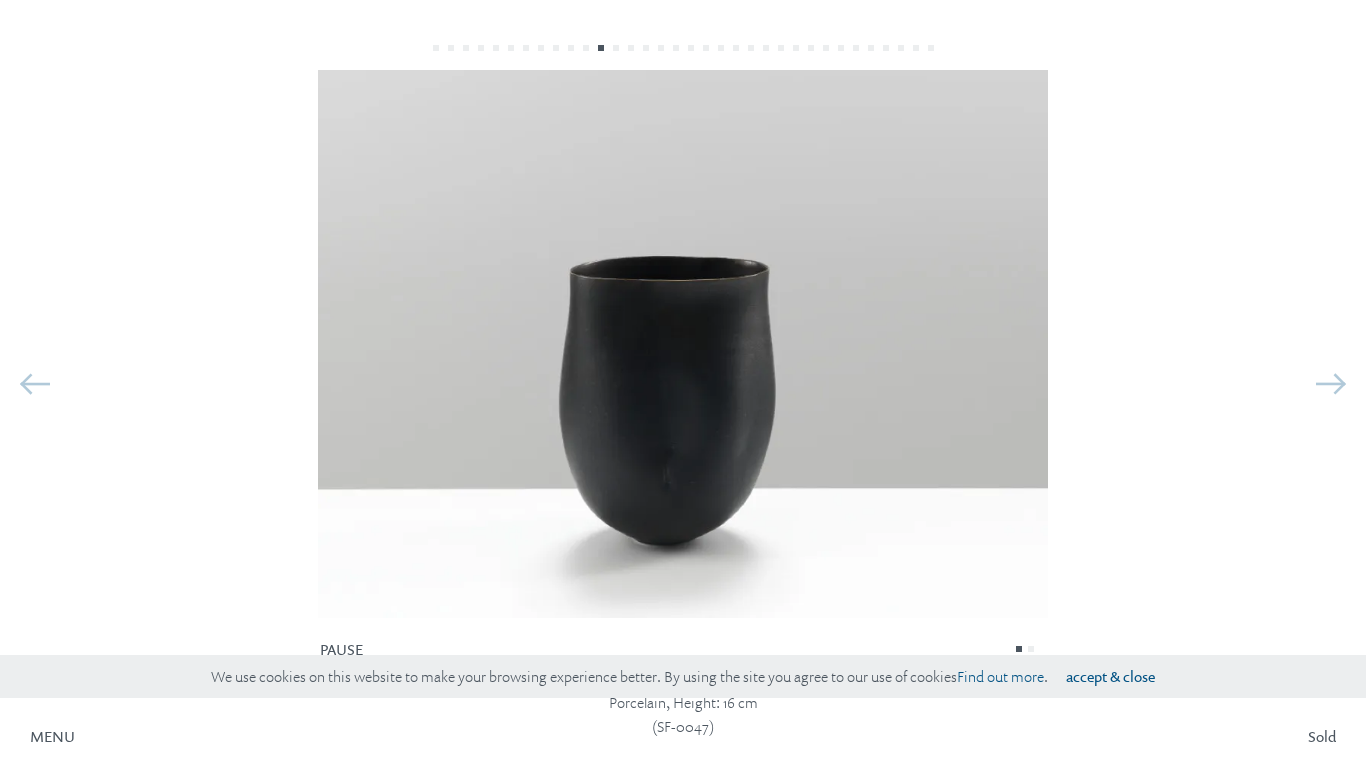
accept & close (1110, 676)
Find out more (1000, 676)
